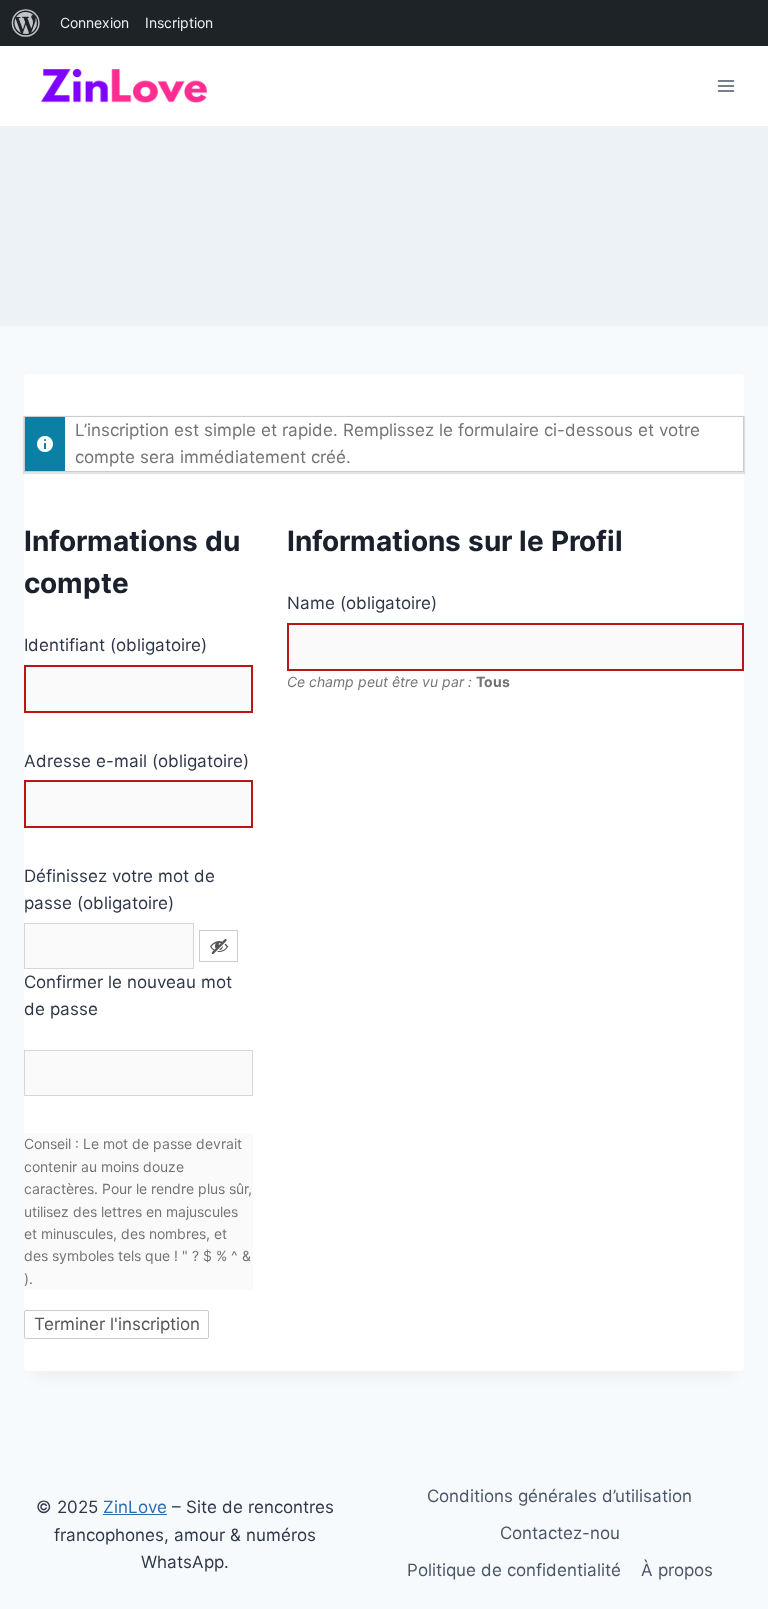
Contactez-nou (560, 1533)
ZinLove (135, 1507)
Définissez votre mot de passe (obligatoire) (119, 889)
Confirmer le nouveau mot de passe (128, 995)
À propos (677, 1570)
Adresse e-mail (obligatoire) (136, 761)
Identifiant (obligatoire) (115, 645)
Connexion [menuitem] (94, 22)
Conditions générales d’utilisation (559, 1496)
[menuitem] (26, 23)
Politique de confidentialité (514, 1570)
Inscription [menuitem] (179, 22)
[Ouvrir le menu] (725, 85)
